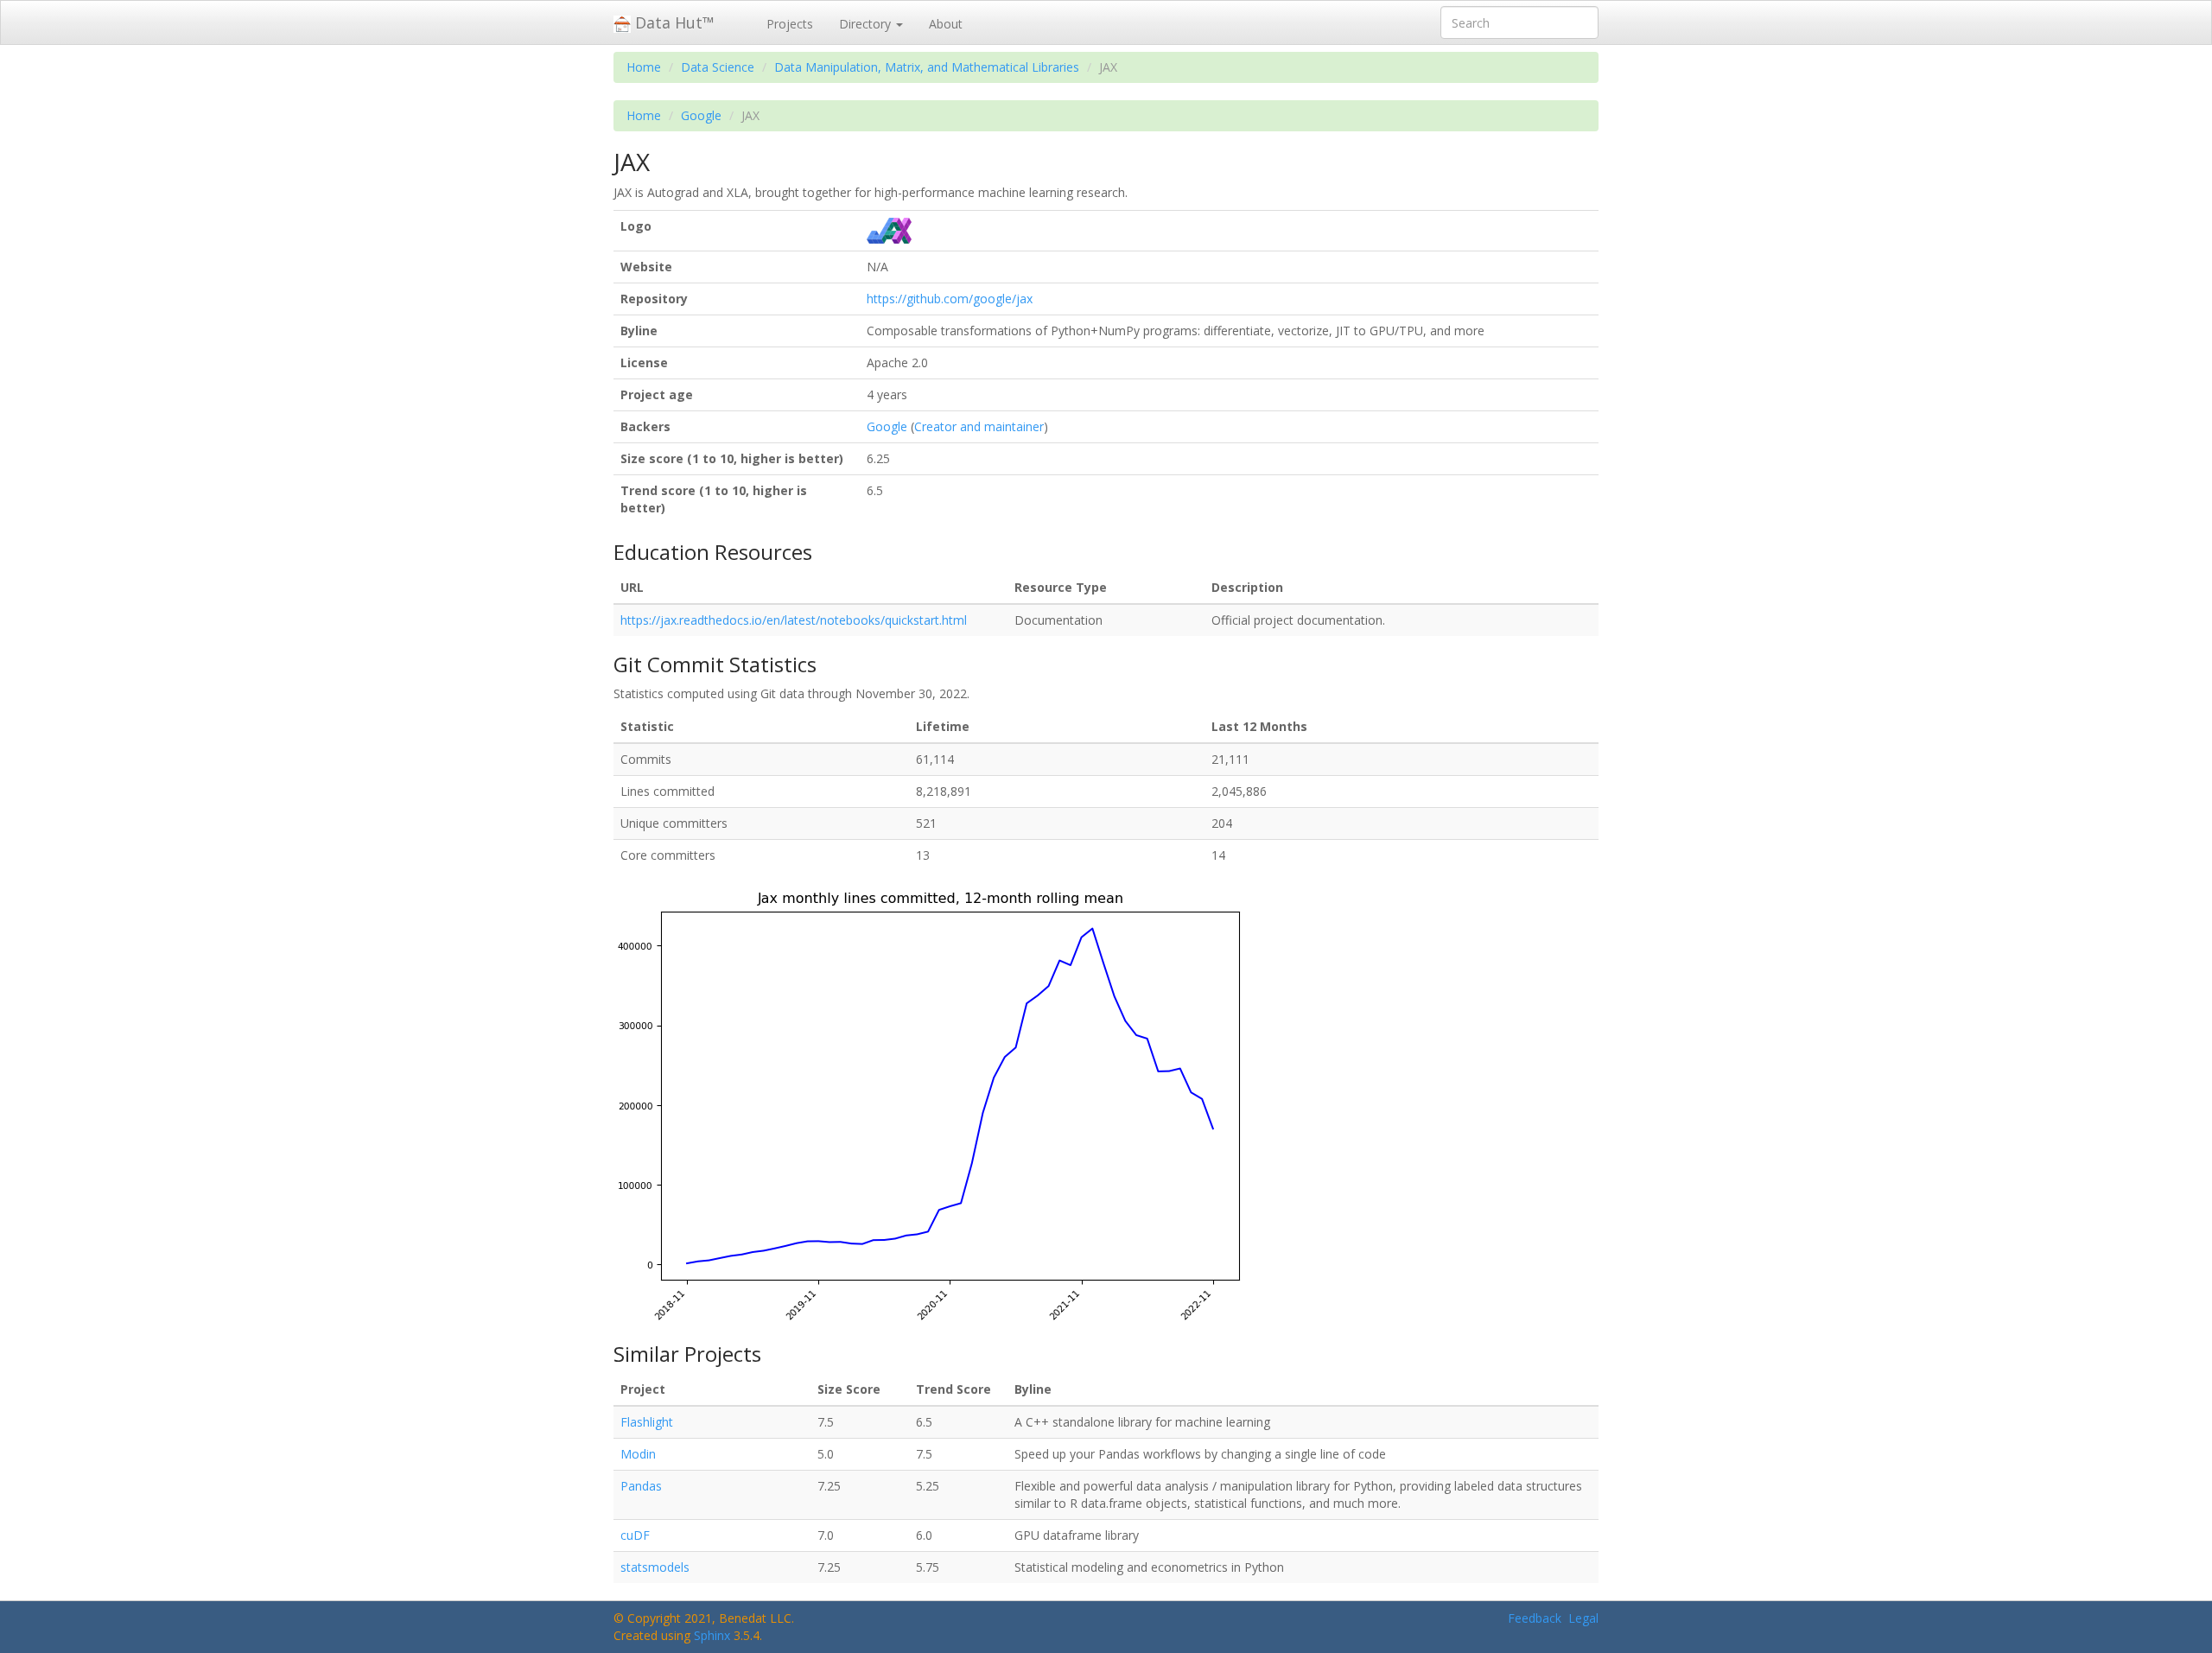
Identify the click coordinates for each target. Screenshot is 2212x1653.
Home (644, 67)
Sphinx (712, 1635)
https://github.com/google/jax (950, 299)
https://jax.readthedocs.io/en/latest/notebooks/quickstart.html (794, 620)
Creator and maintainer (979, 426)
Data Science (718, 67)
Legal (1583, 1618)
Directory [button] (867, 24)
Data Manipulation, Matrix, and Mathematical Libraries (927, 67)
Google (701, 115)
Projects (790, 24)
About (946, 24)
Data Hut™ (673, 22)
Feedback (1535, 1618)
